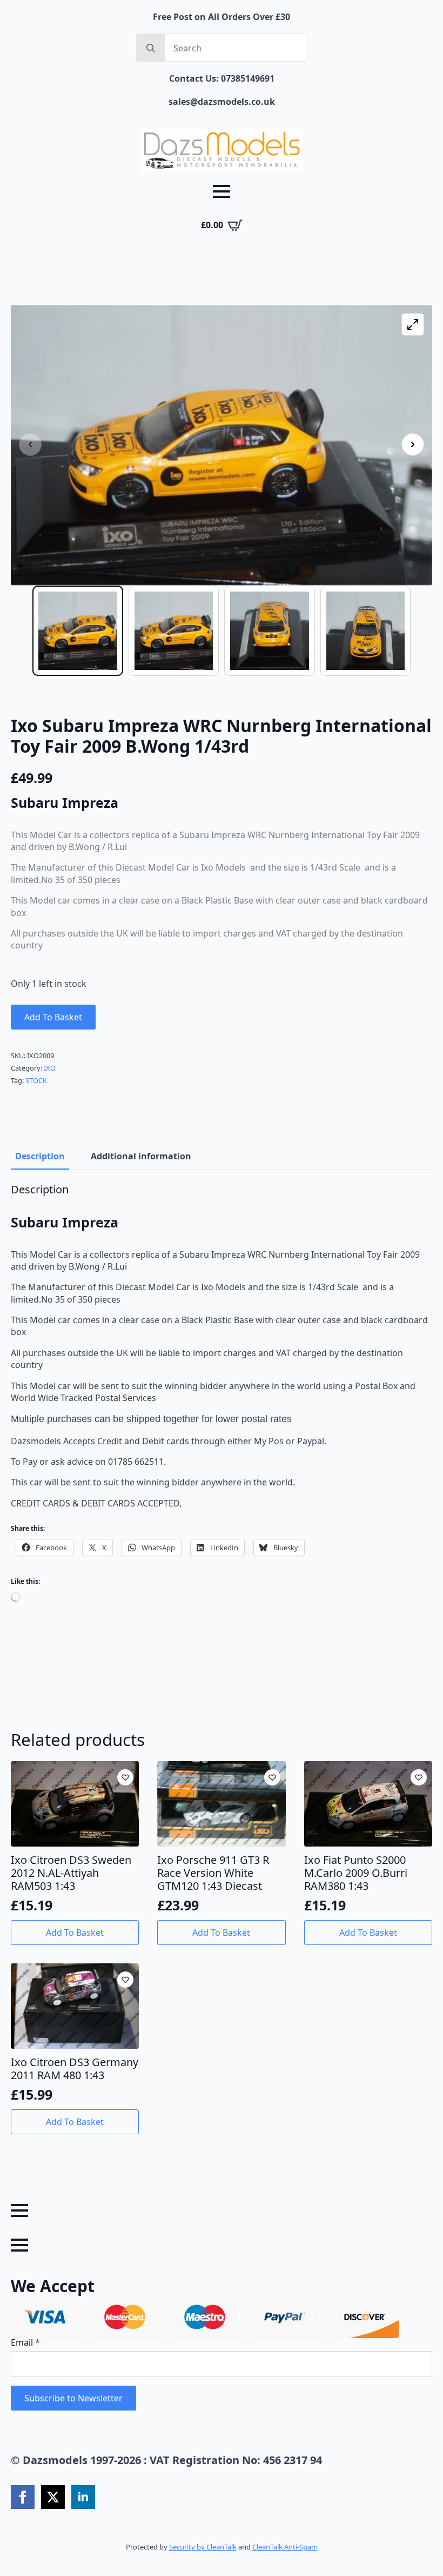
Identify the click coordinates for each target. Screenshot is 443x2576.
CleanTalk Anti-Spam (285, 2547)
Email (25, 2342)
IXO (50, 1068)
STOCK (36, 1080)
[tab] (40, 1156)
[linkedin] (83, 2497)
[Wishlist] (125, 1777)
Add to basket (53, 1017)
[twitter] (53, 2497)
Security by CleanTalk (203, 2547)
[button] (413, 444)
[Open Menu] (222, 191)
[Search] (151, 48)
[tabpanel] (222, 1402)
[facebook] (23, 2497)
